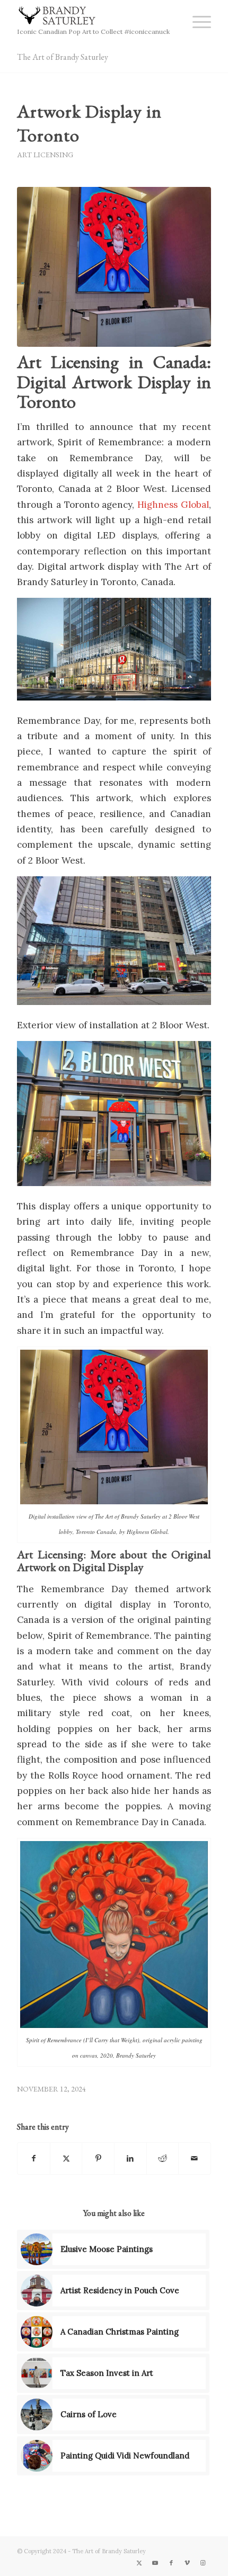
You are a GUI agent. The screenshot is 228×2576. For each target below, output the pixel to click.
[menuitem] (196, 21)
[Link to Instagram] (203, 2563)
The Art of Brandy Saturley (63, 57)
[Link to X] (139, 2563)
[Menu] (196, 21)
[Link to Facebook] (171, 2563)
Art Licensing (45, 155)
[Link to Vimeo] (187, 2563)
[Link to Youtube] (155, 2563)
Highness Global (173, 505)
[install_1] (114, 267)
